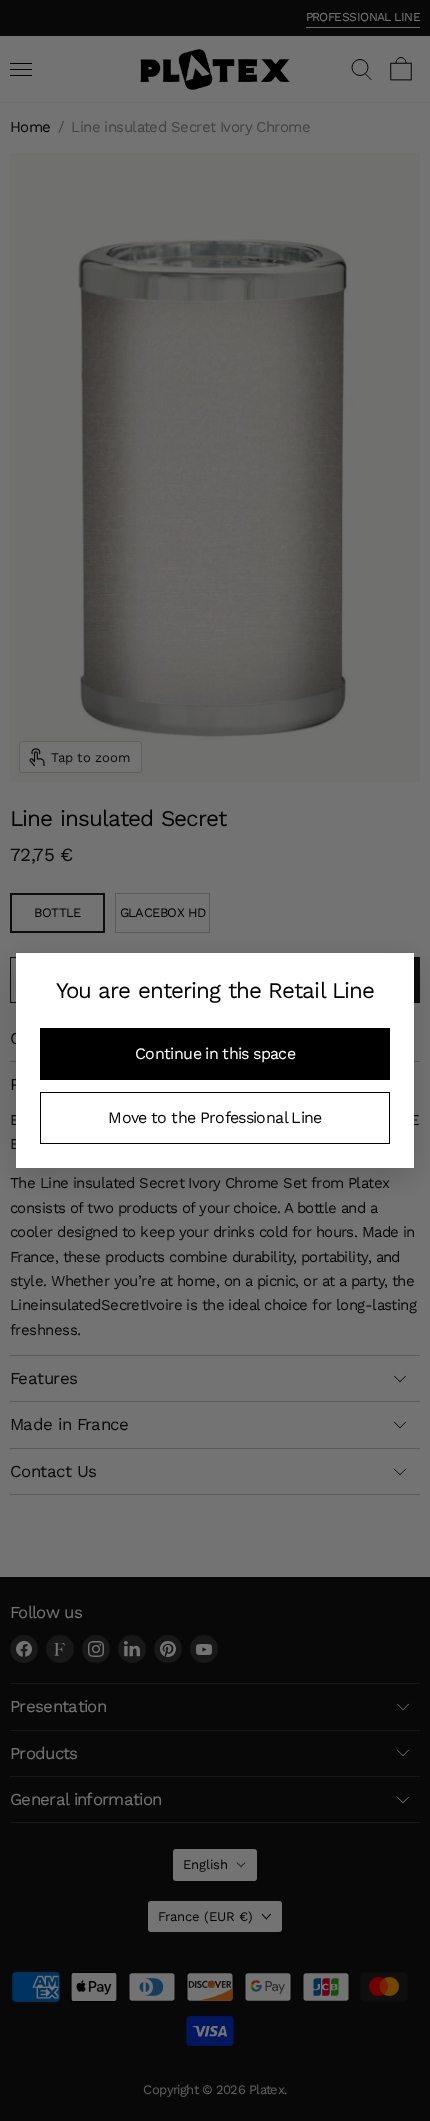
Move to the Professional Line (214, 1117)
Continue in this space (215, 1053)
